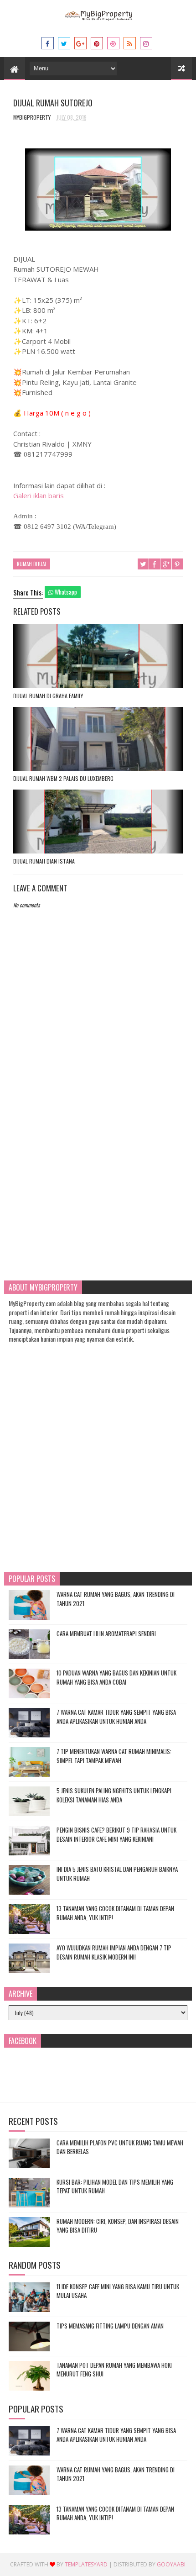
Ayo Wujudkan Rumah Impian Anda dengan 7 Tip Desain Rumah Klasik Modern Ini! (114, 1952)
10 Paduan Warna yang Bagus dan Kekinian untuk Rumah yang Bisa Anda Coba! (116, 1677)
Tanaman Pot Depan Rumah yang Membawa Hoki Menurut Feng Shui (114, 2370)
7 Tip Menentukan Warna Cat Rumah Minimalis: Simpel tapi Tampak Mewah (114, 1756)
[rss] (130, 43)
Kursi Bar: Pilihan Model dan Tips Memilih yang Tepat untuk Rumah (115, 2186)
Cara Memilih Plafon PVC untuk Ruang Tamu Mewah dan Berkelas (120, 2147)
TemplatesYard (86, 2564)
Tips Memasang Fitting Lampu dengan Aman (110, 2326)
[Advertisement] (98, 1160)
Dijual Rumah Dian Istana (44, 861)
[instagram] (146, 43)
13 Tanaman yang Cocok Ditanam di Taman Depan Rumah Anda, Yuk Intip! (115, 1913)
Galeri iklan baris (39, 495)
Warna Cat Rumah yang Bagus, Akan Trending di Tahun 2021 (116, 1599)
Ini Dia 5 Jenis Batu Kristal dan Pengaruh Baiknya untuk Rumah (117, 1874)
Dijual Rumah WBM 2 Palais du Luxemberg (63, 778)
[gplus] (80, 43)
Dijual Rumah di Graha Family (48, 696)
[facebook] (48, 43)
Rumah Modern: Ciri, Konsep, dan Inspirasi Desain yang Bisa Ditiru (118, 2226)
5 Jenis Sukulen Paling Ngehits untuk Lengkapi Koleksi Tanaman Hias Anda (114, 1795)
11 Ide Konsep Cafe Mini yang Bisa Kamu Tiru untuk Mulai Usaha (118, 2291)
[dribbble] (113, 43)
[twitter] (64, 43)
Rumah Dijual (32, 564)
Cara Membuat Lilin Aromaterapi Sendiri (106, 1633)
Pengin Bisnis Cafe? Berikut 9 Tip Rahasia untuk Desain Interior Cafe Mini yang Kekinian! (116, 1834)
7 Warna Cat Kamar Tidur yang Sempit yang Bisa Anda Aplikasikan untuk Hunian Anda (116, 1717)
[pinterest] (97, 43)
